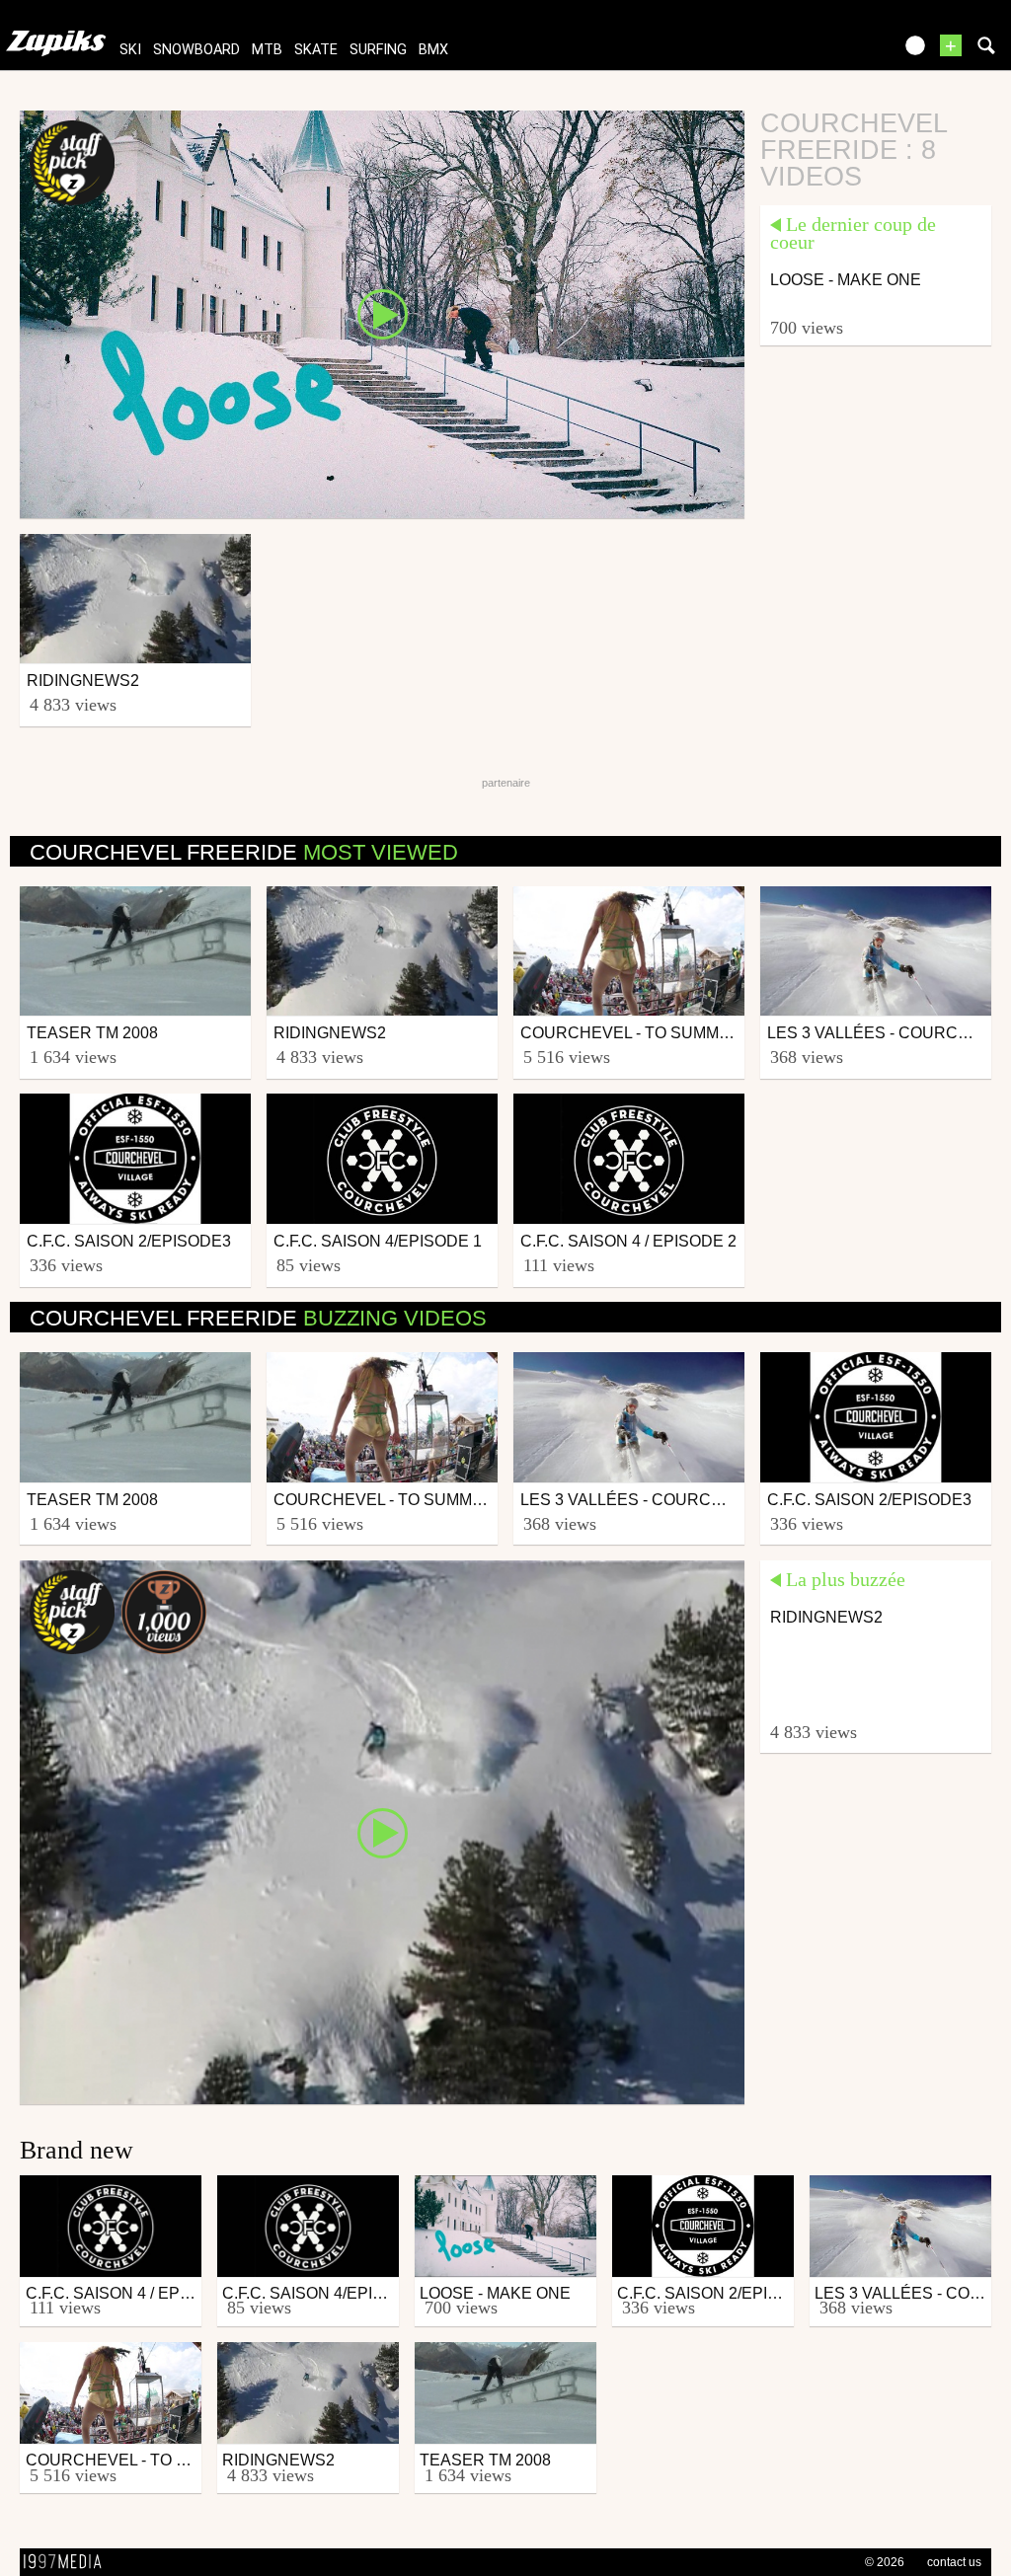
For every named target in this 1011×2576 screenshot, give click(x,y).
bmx (433, 50)
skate (316, 50)
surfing (378, 50)
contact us (954, 2562)
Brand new (77, 2150)
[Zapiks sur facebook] (835, 52)
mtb (267, 50)
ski (130, 50)
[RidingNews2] (382, 1831)
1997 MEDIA (68, 2562)
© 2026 (885, 2562)
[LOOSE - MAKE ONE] (382, 313)
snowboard (196, 50)
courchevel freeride (244, 852)
